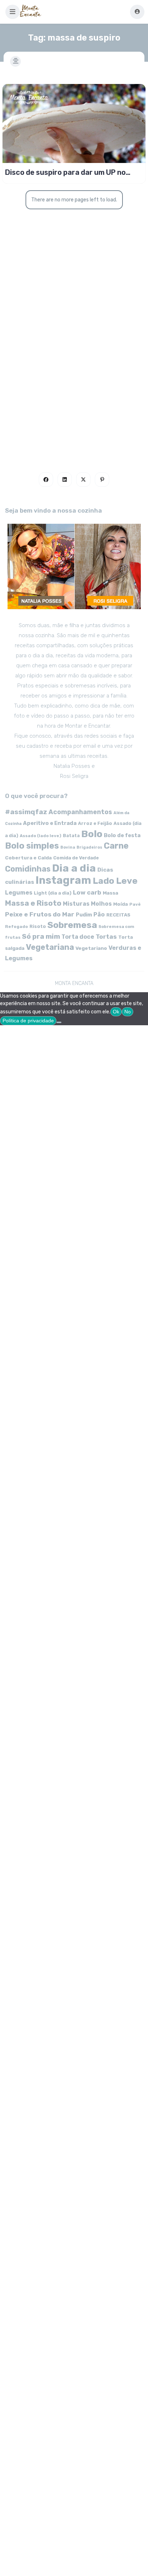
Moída (121, 904)
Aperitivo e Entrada (50, 823)
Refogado (17, 927)
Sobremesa (72, 925)
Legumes (19, 893)
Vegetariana (50, 947)
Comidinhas (28, 869)
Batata (71, 836)
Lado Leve (115, 881)
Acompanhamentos (80, 812)
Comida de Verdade (76, 858)
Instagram (63, 880)
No (128, 1012)
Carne (116, 846)
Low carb (87, 892)
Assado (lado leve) (41, 836)
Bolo (92, 834)
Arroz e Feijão (95, 823)
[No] (59, 1022)
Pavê (135, 904)
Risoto (38, 926)
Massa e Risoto (33, 903)
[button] (13, 12)
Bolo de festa (122, 835)
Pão (99, 914)
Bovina (68, 847)
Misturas (76, 904)
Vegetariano (91, 948)
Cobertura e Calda (28, 858)
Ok (116, 1012)
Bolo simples (32, 846)
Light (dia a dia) (53, 893)
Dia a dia (74, 868)
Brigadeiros (89, 847)
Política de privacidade (28, 1021)
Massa (110, 893)
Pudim (84, 915)
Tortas (106, 937)
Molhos (101, 904)
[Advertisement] (74, 367)
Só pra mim (41, 936)
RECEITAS (118, 915)
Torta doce (78, 937)
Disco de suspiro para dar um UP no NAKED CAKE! (65, 172)
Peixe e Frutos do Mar (40, 914)
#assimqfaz (26, 812)
